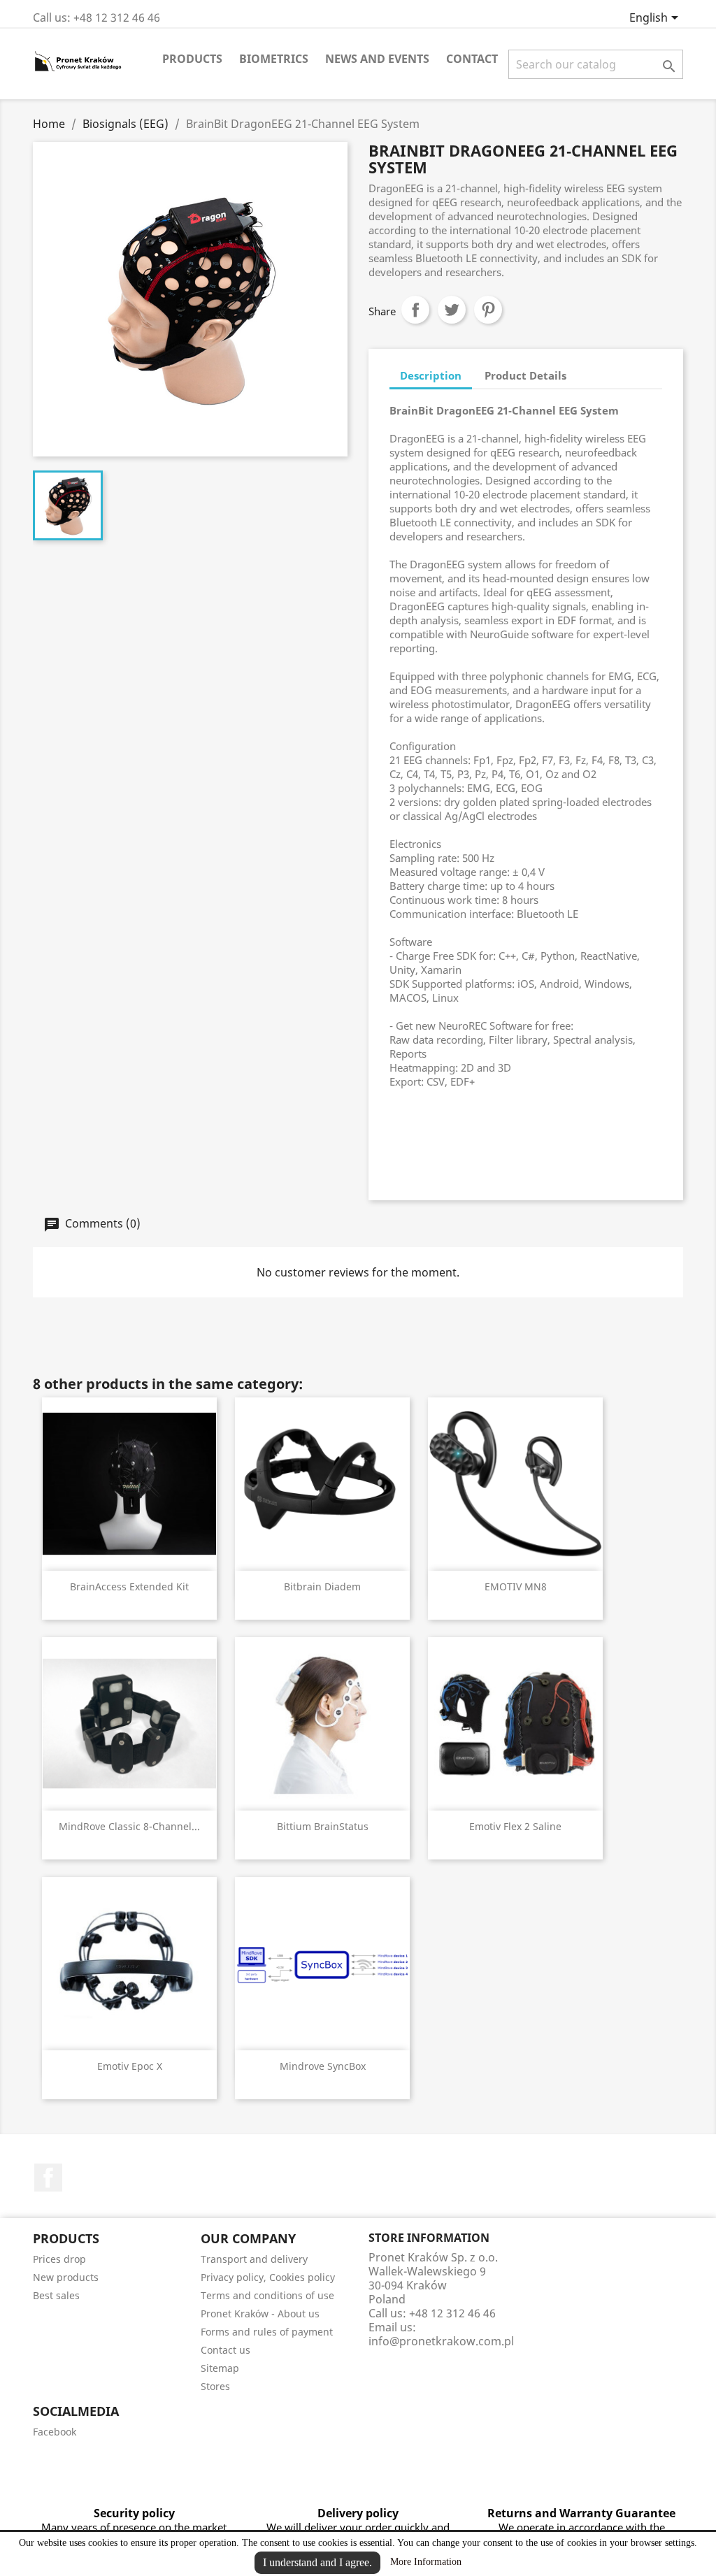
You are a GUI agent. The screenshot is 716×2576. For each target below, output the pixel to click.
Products (192, 59)
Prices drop (59, 2259)
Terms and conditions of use (267, 2295)
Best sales (56, 2295)
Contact (472, 59)
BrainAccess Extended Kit (129, 1586)
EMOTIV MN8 (516, 1586)
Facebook (48, 2178)
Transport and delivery (254, 2259)
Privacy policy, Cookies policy (268, 2277)
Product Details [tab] (525, 375)
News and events (377, 59)
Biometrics (274, 59)
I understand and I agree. (317, 2562)
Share (415, 310)
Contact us (225, 2350)
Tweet (452, 310)
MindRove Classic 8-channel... (129, 1826)
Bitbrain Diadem (322, 1586)
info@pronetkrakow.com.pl (441, 2341)
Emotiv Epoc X (130, 2066)
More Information (426, 2562)
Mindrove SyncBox (323, 2066)
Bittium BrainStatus (323, 1826)
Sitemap (220, 2368)
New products (66, 2277)
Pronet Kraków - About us (260, 2314)
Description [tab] (431, 375)
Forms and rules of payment (267, 2332)
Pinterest (488, 310)
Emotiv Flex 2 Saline (515, 1826)
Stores (215, 2386)
